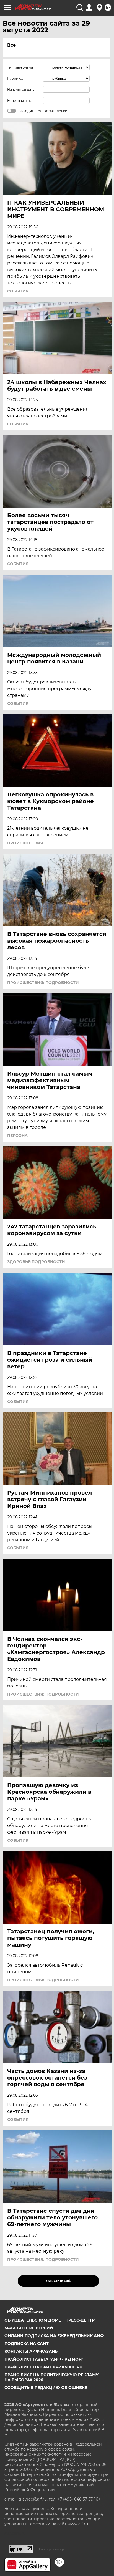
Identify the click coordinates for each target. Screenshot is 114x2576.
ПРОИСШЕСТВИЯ (25, 843)
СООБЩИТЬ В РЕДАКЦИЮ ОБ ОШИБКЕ (46, 2388)
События (18, 291)
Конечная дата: (20, 101)
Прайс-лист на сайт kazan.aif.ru (43, 2367)
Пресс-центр (80, 2320)
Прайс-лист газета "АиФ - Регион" (44, 2359)
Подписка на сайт (27, 2343)
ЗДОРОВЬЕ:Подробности (36, 1262)
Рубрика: (15, 78)
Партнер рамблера (52, 2549)
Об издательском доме (33, 2320)
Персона (17, 1136)
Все (11, 45)
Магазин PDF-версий (29, 2328)
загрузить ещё (58, 2281)
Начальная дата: (21, 89)
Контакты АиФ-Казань (31, 2351)
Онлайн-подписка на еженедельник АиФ (54, 2336)
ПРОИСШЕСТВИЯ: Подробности (43, 983)
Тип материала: (20, 67)
